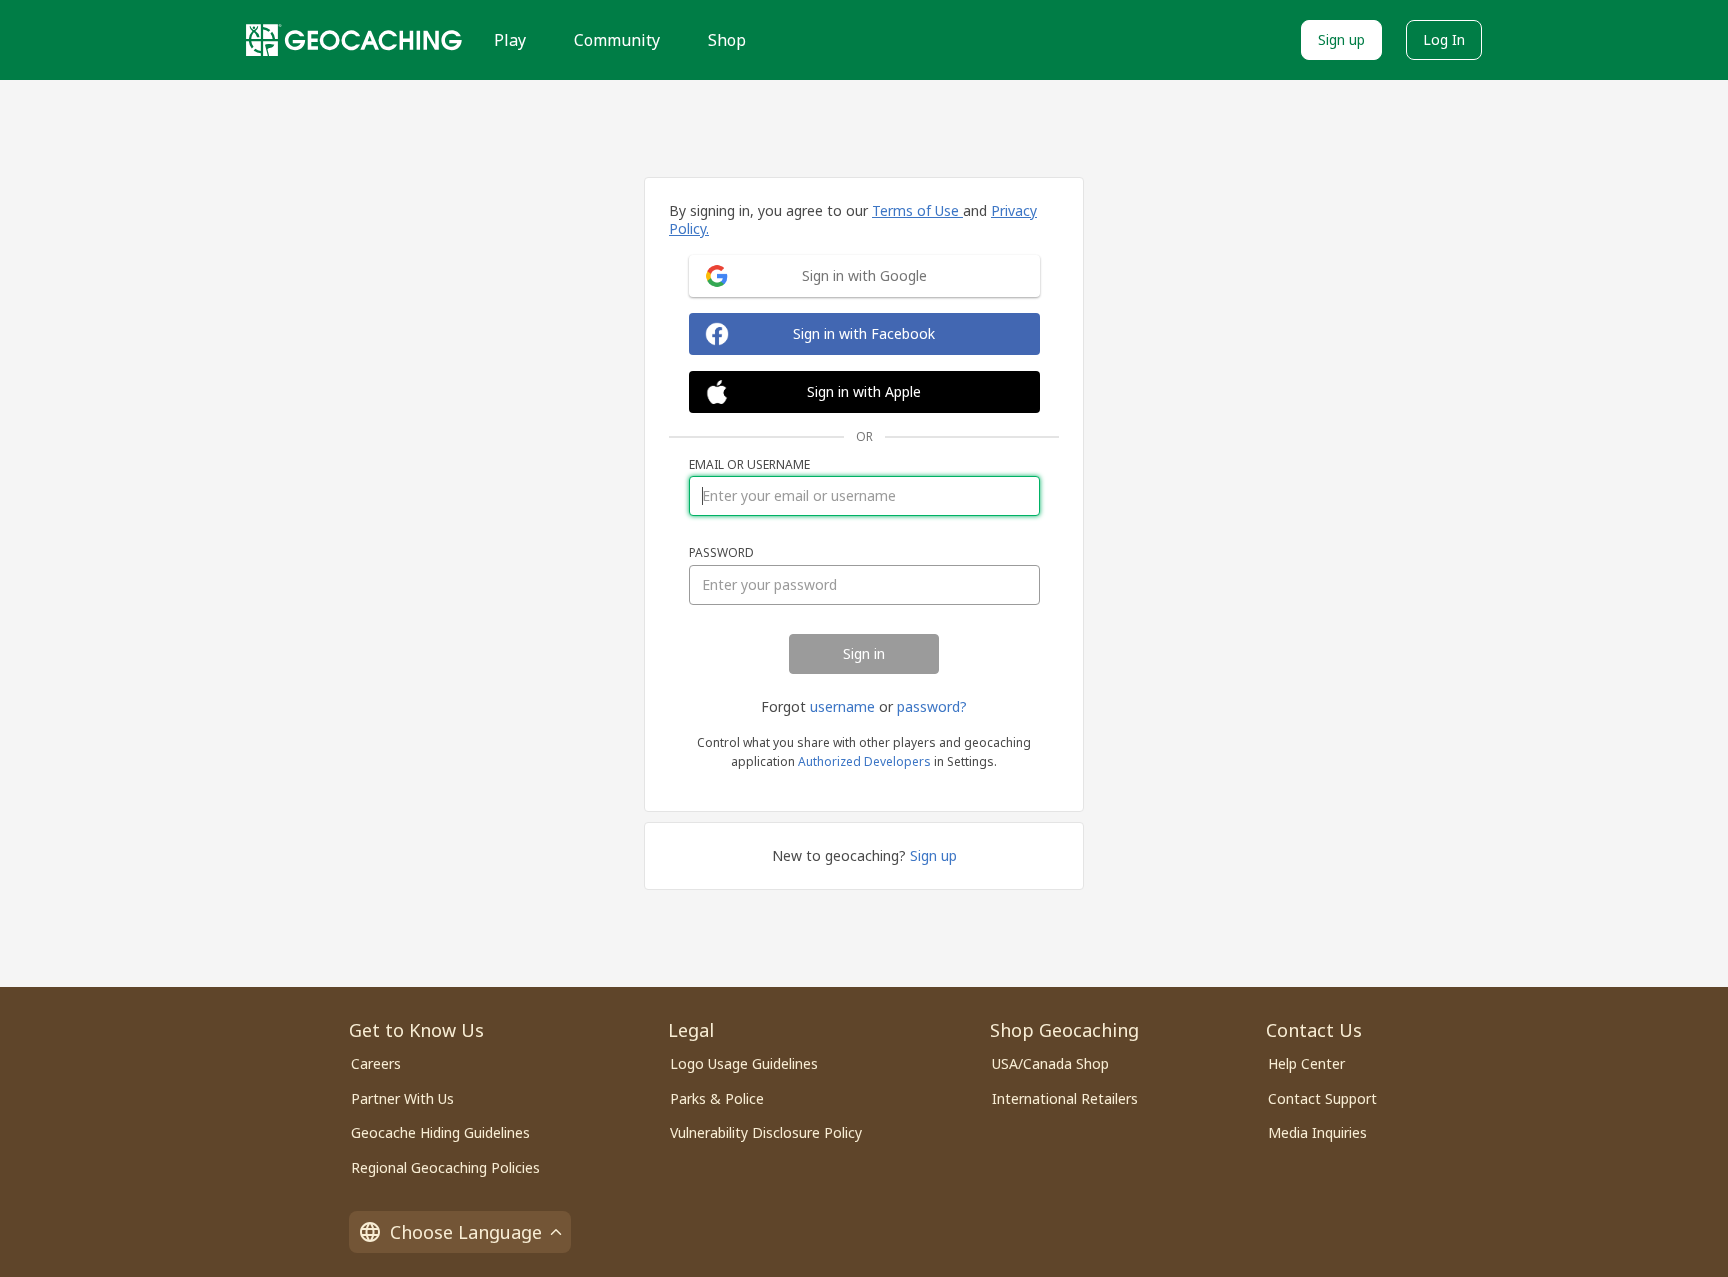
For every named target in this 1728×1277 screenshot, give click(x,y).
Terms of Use (917, 210)
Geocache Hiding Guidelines (440, 1132)
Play (510, 40)
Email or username (749, 465)
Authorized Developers (864, 761)
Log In (1444, 39)
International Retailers (1065, 1098)
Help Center (1306, 1063)
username (842, 706)
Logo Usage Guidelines (744, 1063)
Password (721, 553)
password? (932, 706)
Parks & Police (717, 1098)
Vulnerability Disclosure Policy (766, 1132)
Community (617, 40)
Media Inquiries (1317, 1132)
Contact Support (1322, 1098)
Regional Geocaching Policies (445, 1167)
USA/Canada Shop (1050, 1063)
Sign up (1341, 39)
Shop (727, 40)
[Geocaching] (354, 40)
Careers (376, 1063)
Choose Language (466, 1232)
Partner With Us (402, 1098)
